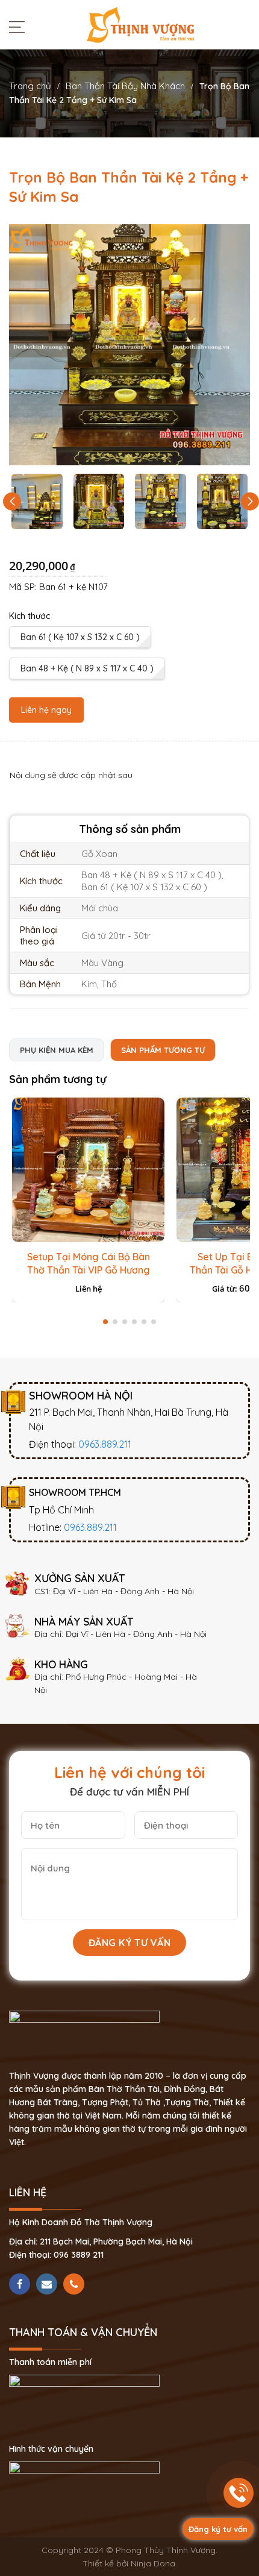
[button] (250, 501)
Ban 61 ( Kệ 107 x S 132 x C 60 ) (80, 637)
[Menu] (20, 27)
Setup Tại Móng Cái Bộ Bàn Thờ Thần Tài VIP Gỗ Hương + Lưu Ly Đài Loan (89, 1270)
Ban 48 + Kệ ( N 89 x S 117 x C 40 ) (87, 668)
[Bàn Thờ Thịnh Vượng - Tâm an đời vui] (140, 24)
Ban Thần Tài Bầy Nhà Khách (125, 86)
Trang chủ (30, 86)
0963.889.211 (105, 1444)
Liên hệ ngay (46, 710)
